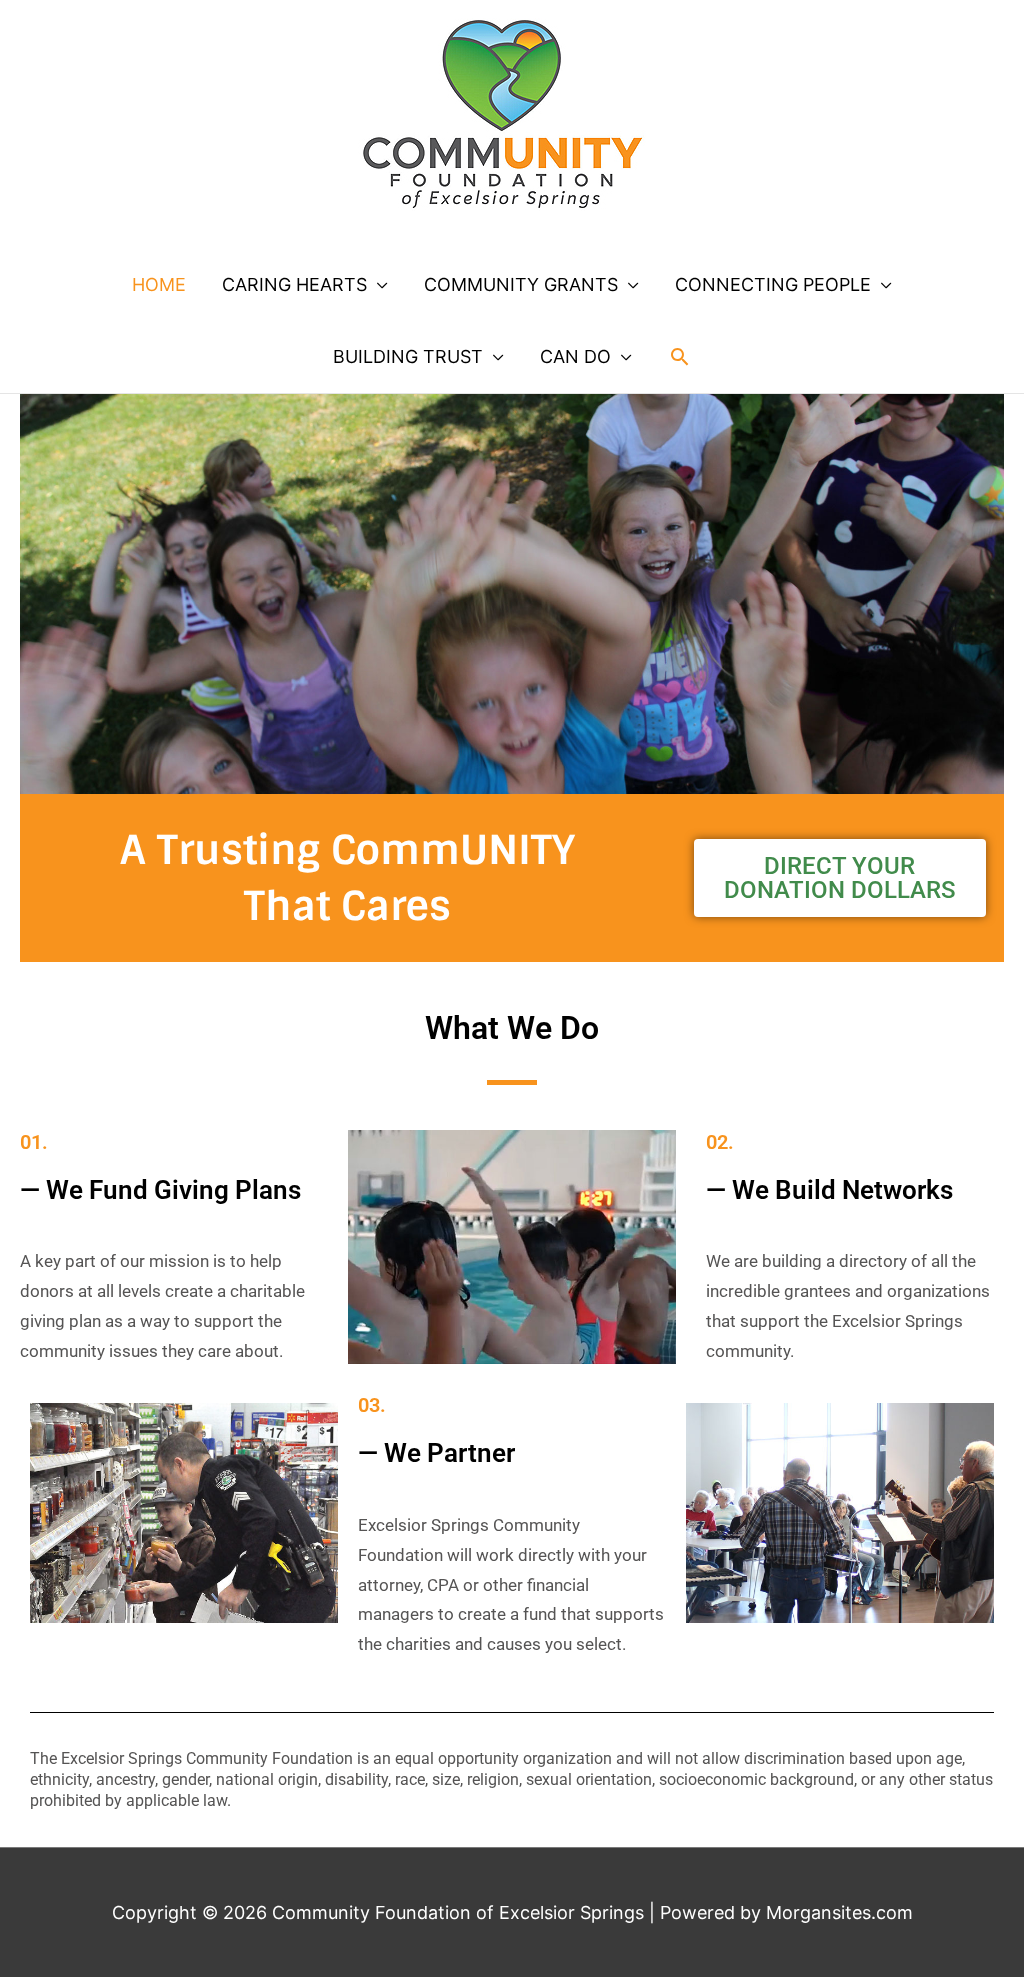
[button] (679, 356)
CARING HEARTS (294, 284)
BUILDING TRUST (408, 356)
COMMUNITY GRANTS (521, 284)
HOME (159, 284)
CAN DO (575, 356)
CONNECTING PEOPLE (773, 284)
